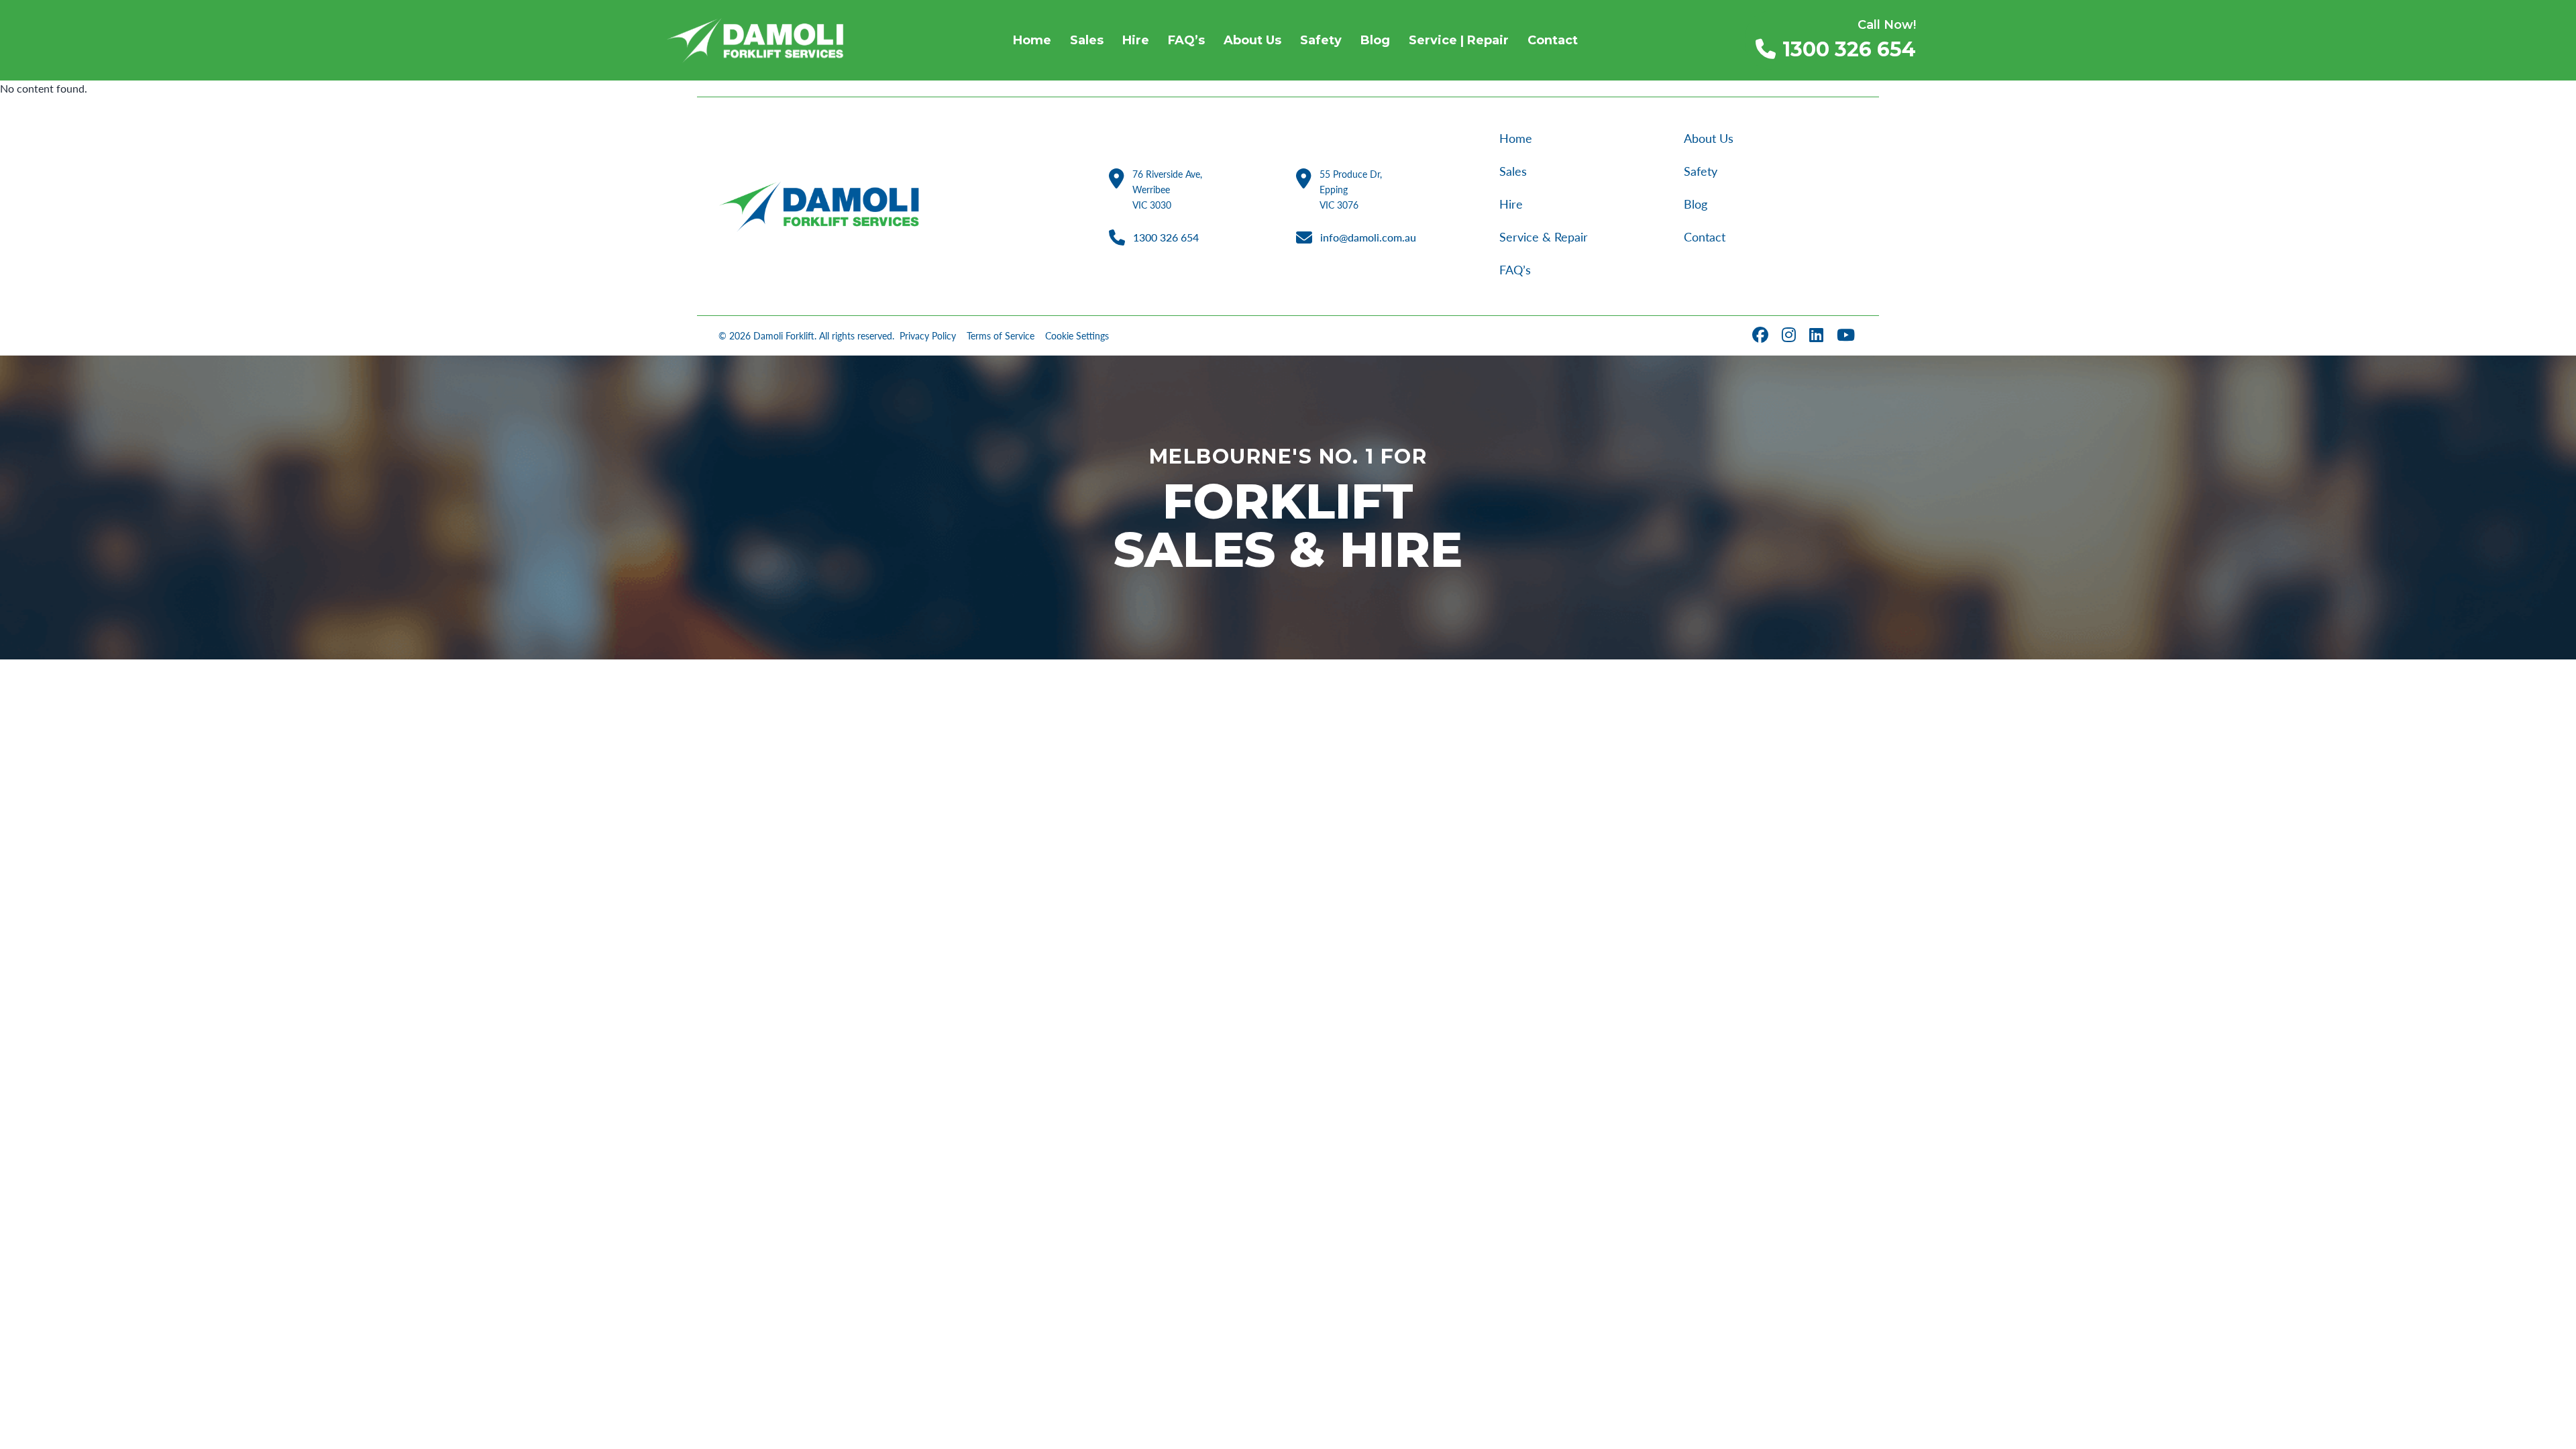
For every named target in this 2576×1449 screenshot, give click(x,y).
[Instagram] (1790, 336)
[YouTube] (1847, 336)
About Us (1709, 138)
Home (1516, 138)
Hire (1511, 204)
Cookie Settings (1077, 336)
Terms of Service (1001, 336)
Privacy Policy (928, 336)
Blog (1696, 204)
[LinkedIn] (1818, 336)
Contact (1705, 237)
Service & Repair (1544, 237)
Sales (1513, 171)
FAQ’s (1515, 270)
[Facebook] (1762, 336)
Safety (1701, 171)
